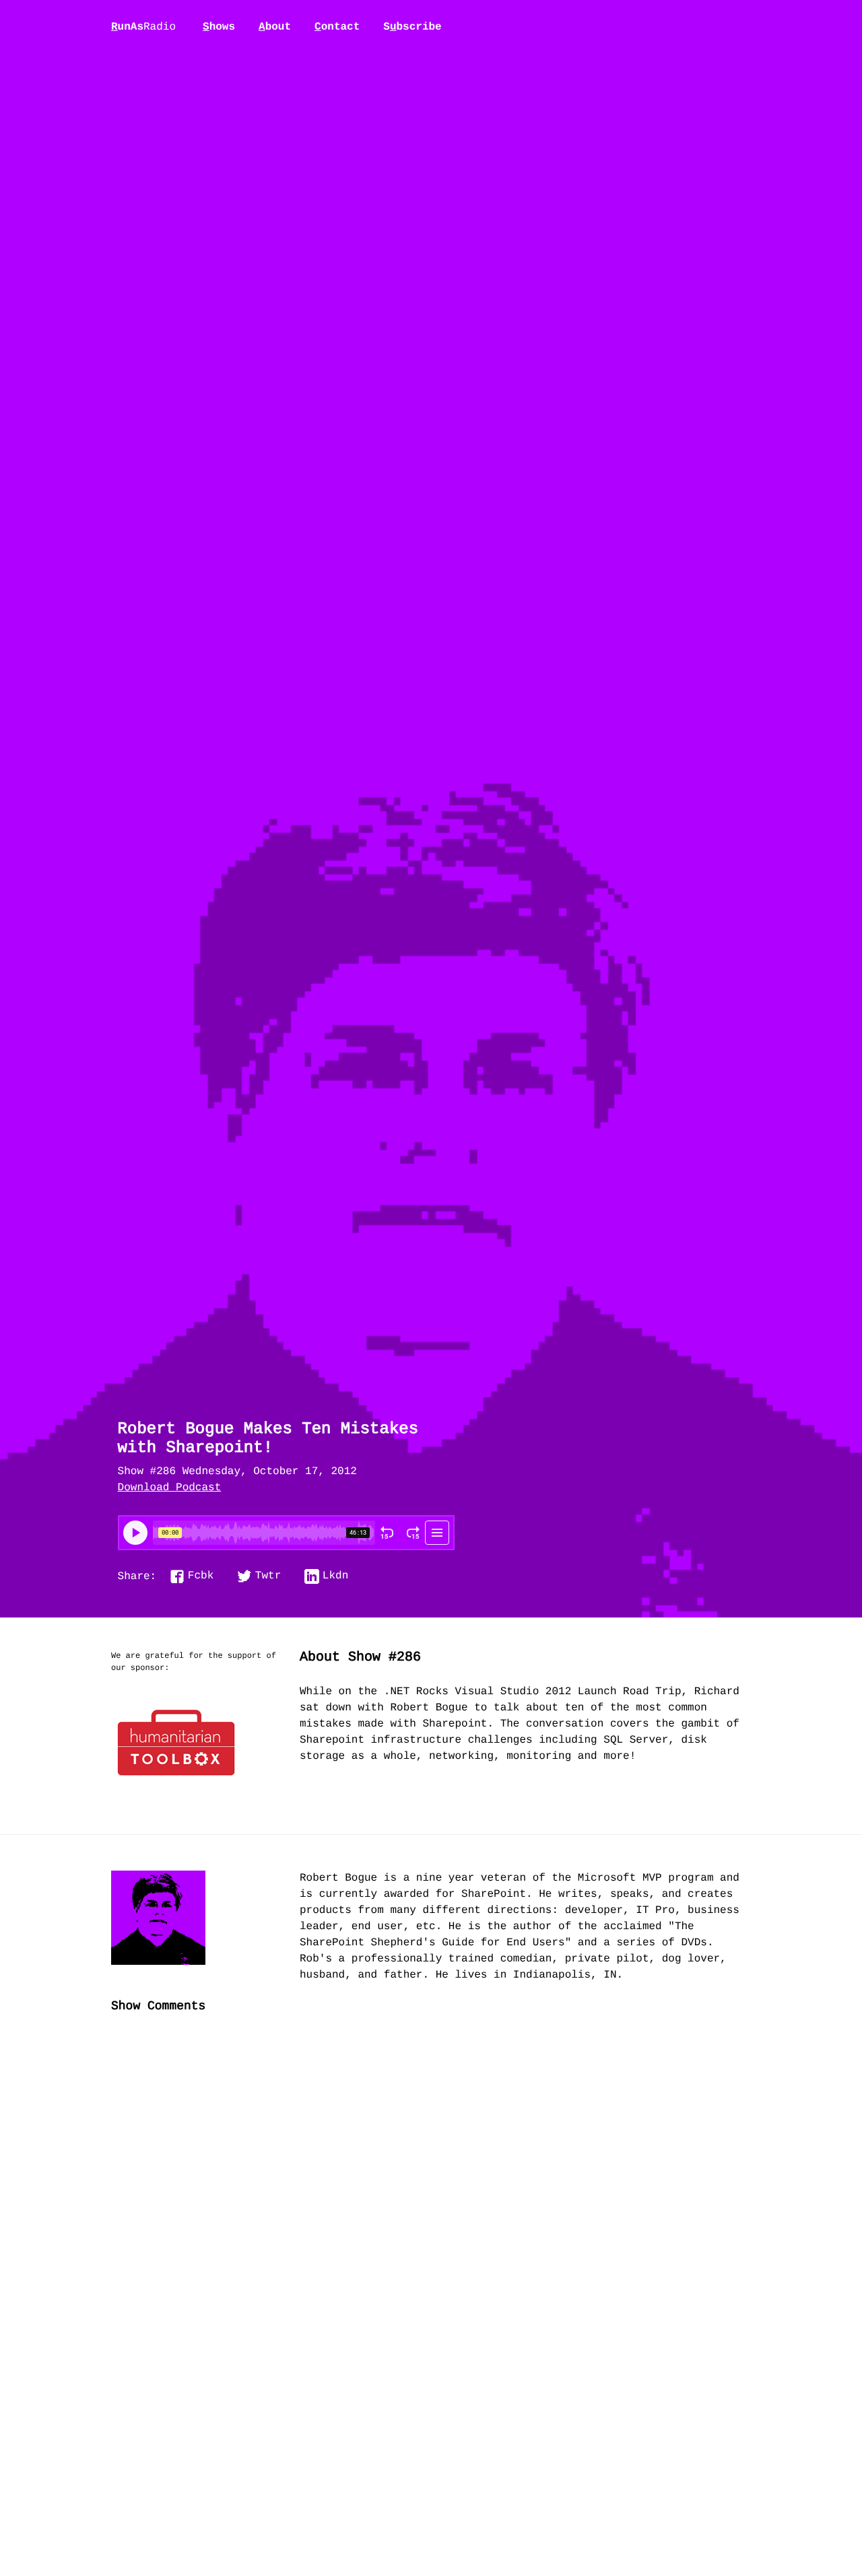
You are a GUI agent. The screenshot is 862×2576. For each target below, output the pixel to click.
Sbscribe (412, 27)
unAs (143, 28)
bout (275, 27)
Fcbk (201, 1576)
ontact (337, 27)
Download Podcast (170, 1488)
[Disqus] (431, 2249)
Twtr (268, 1576)
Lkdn (335, 1576)
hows (219, 27)
